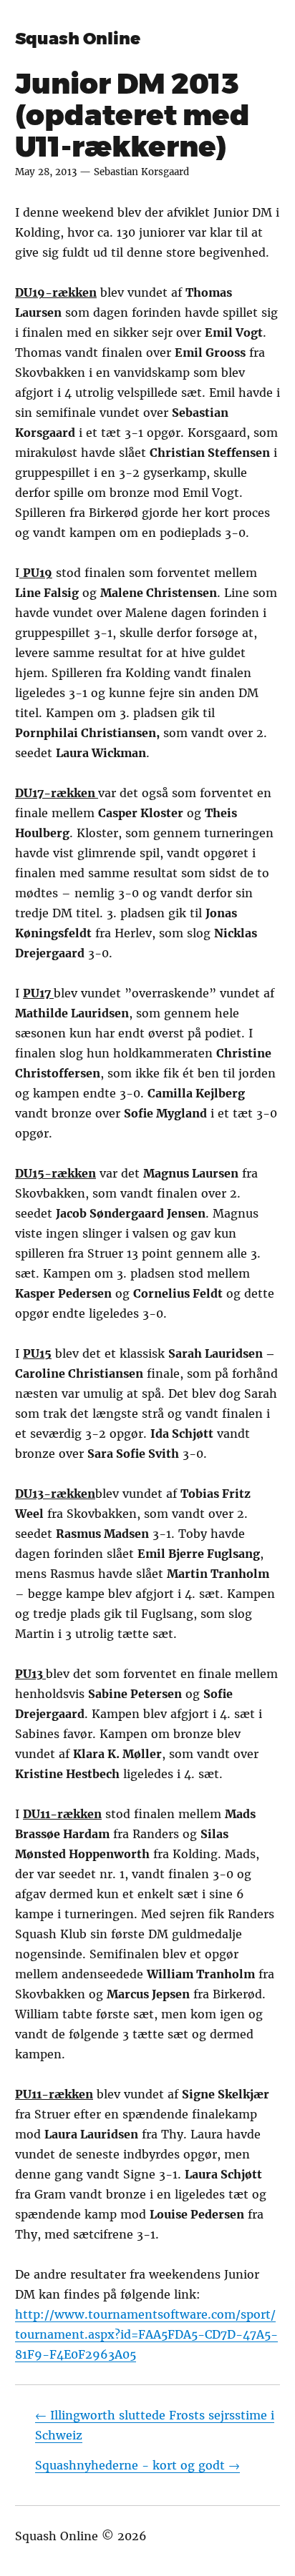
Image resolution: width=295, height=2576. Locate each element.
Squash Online (78, 39)
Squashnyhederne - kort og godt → (137, 2465)
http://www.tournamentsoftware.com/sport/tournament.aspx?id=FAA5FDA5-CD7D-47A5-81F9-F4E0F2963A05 (146, 2334)
